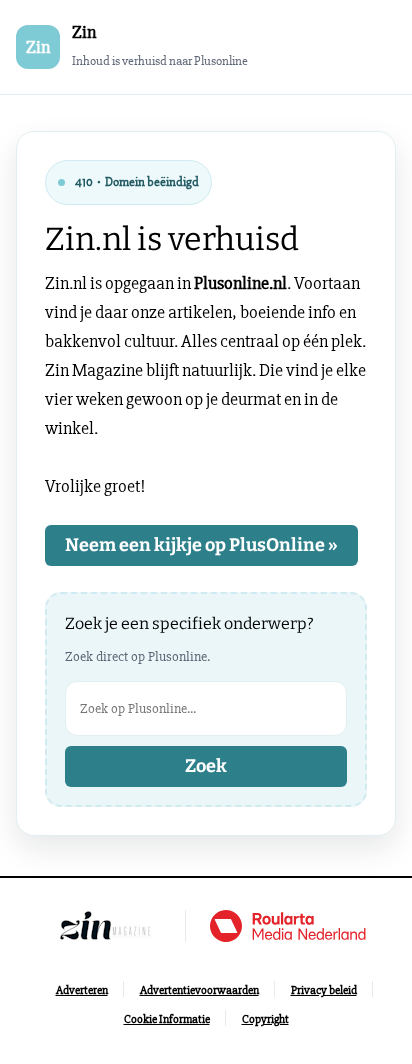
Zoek (206, 766)
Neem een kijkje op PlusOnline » (201, 545)
